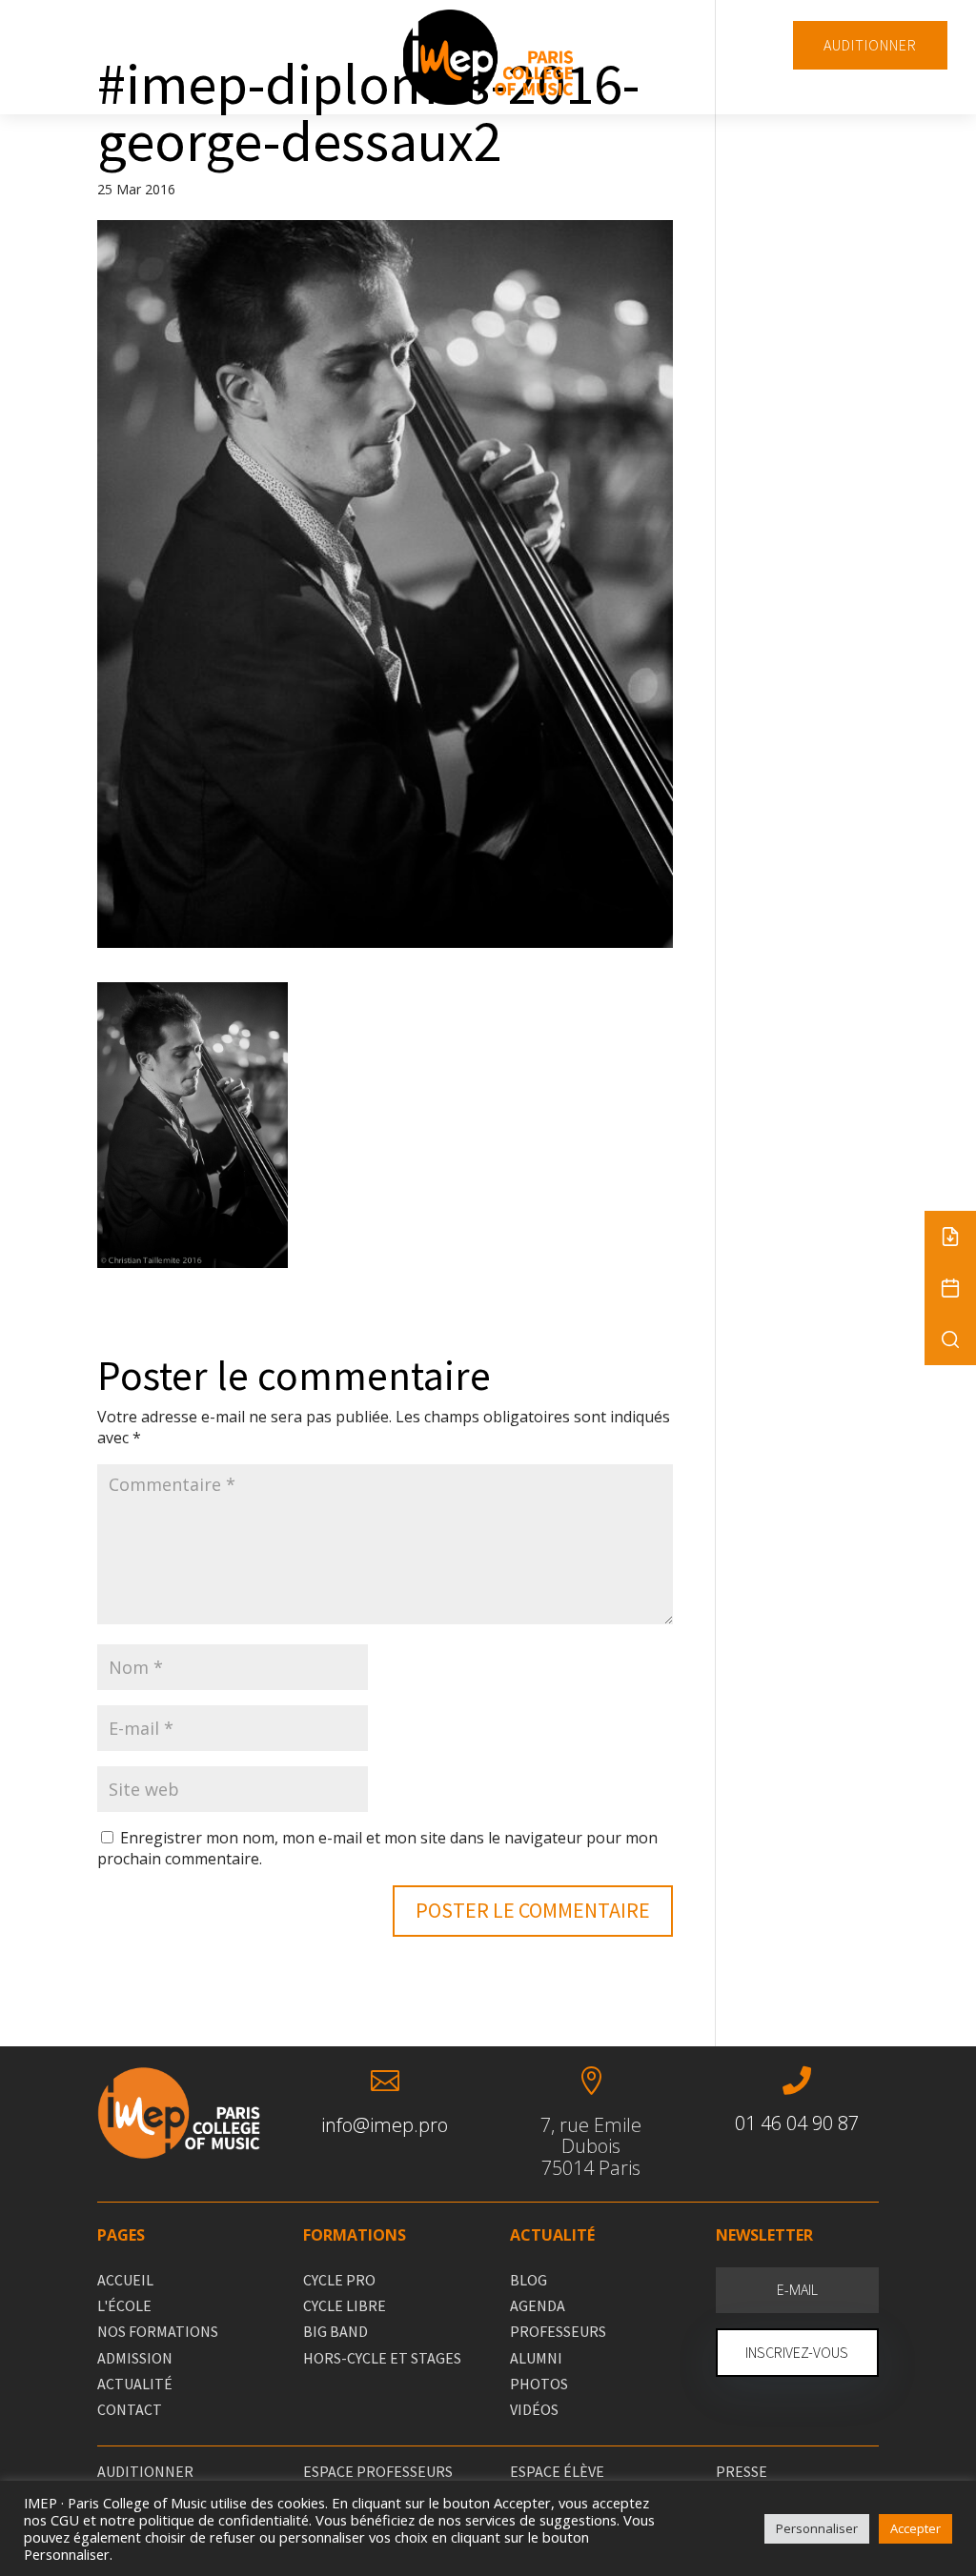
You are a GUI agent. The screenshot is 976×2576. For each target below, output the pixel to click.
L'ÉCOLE (124, 2305)
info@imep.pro (385, 2125)
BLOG (529, 2280)
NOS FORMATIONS (158, 2331)
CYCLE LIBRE (345, 2305)
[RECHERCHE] (950, 1339)
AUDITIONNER (870, 45)
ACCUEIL (125, 2280)
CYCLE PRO (339, 2280)
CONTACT (130, 2409)
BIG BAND (335, 2331)
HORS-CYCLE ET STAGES (382, 2358)
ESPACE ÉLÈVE (557, 2471)
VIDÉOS (534, 2409)
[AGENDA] (950, 1288)
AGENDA (538, 2305)
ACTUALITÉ (135, 2384)
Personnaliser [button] (817, 2528)
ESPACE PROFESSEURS (378, 2471)
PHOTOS (539, 2384)
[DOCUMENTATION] (950, 1237)
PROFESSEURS (558, 2331)
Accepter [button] (915, 2528)
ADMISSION (135, 2358)
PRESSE (742, 2471)
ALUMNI (536, 2358)
